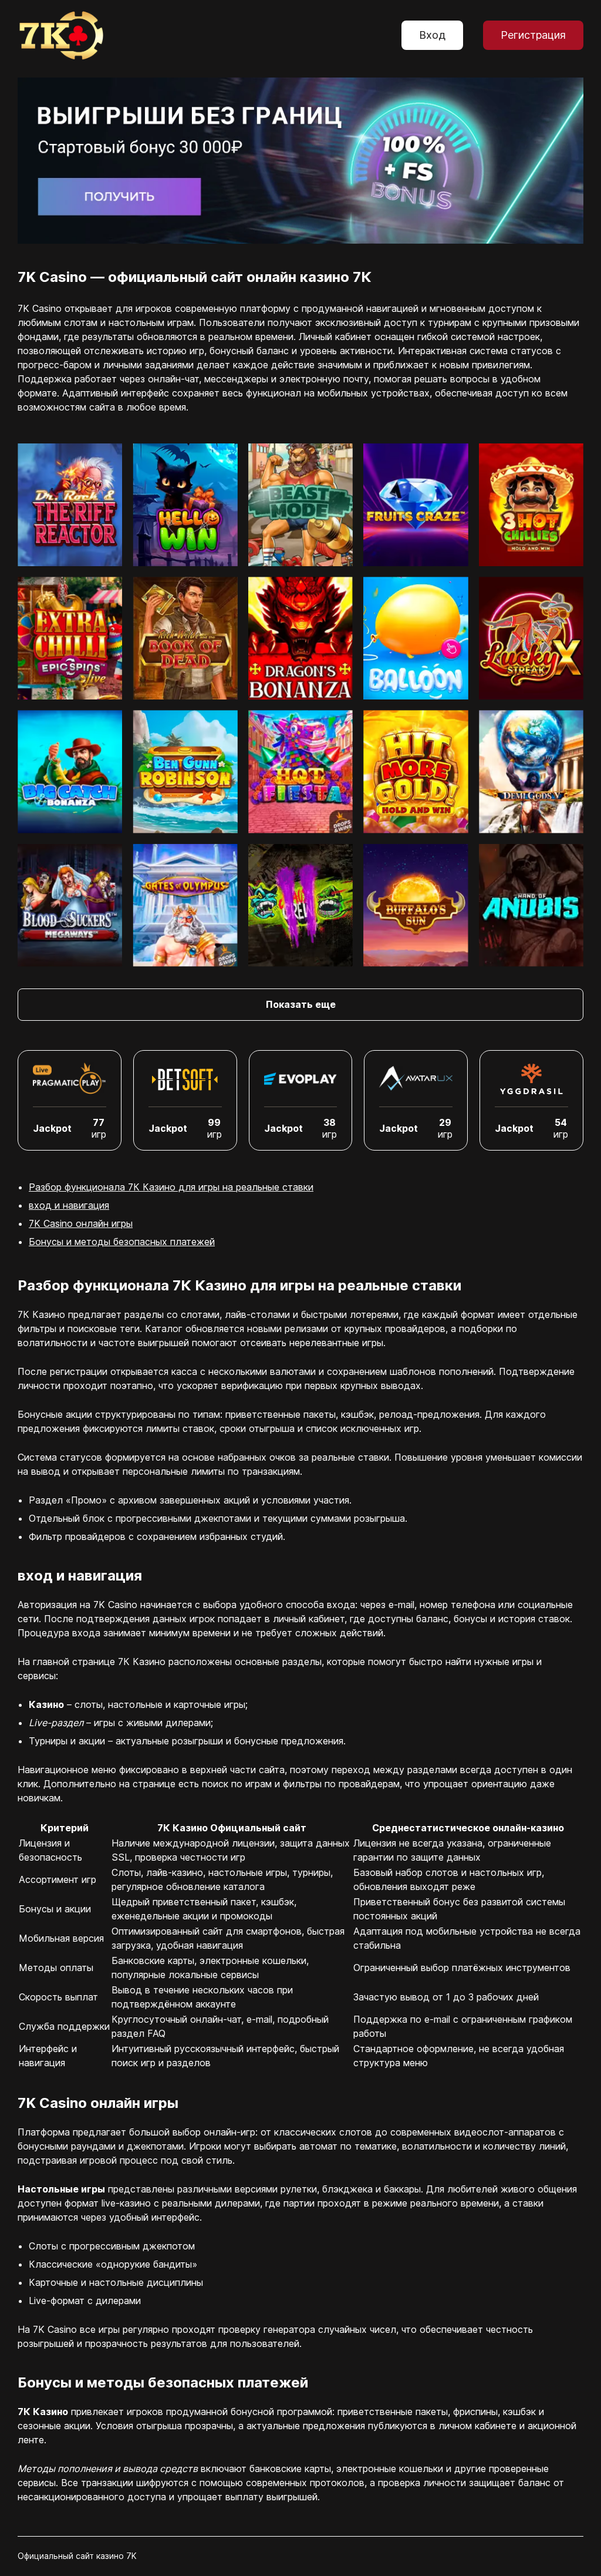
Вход (432, 35)
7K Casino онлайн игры (81, 1223)
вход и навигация (69, 1205)
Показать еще (301, 1004)
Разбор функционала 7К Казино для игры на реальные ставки (171, 1187)
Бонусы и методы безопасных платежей (122, 1242)
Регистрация (533, 35)
